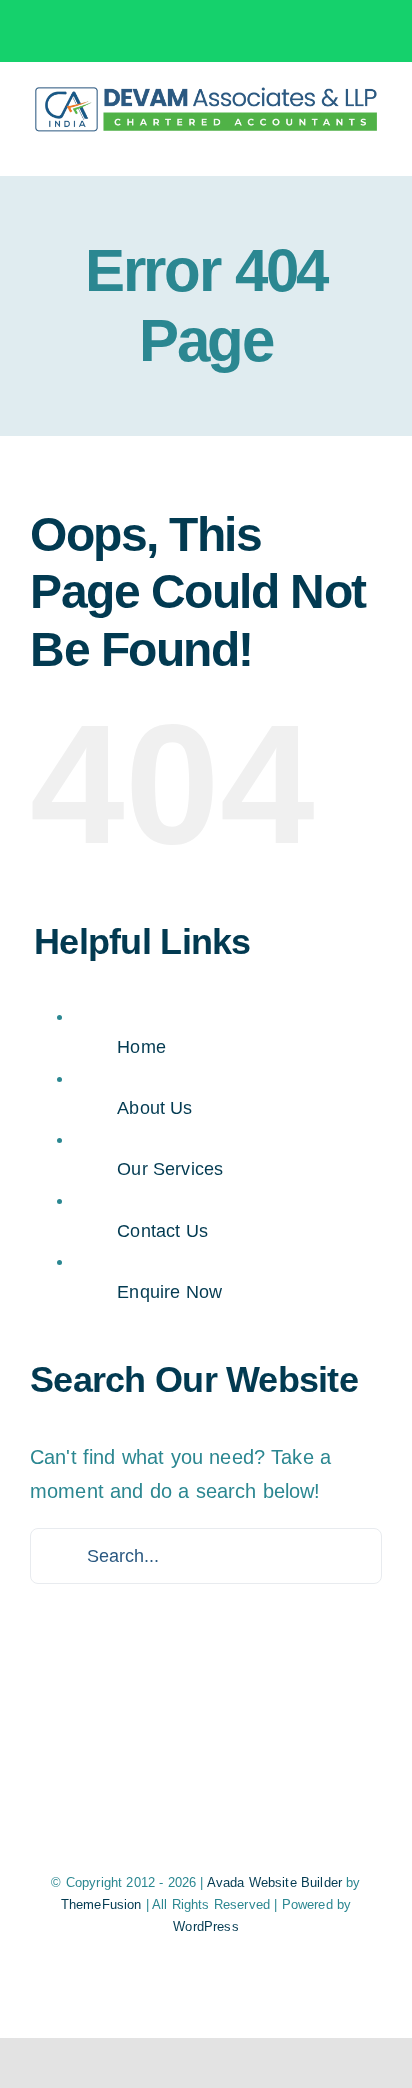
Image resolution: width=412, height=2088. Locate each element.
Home (141, 1047)
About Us (154, 1108)
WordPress (205, 1926)
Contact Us (162, 1231)
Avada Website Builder (274, 1882)
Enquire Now (169, 1292)
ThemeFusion (101, 1904)
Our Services (170, 1169)
